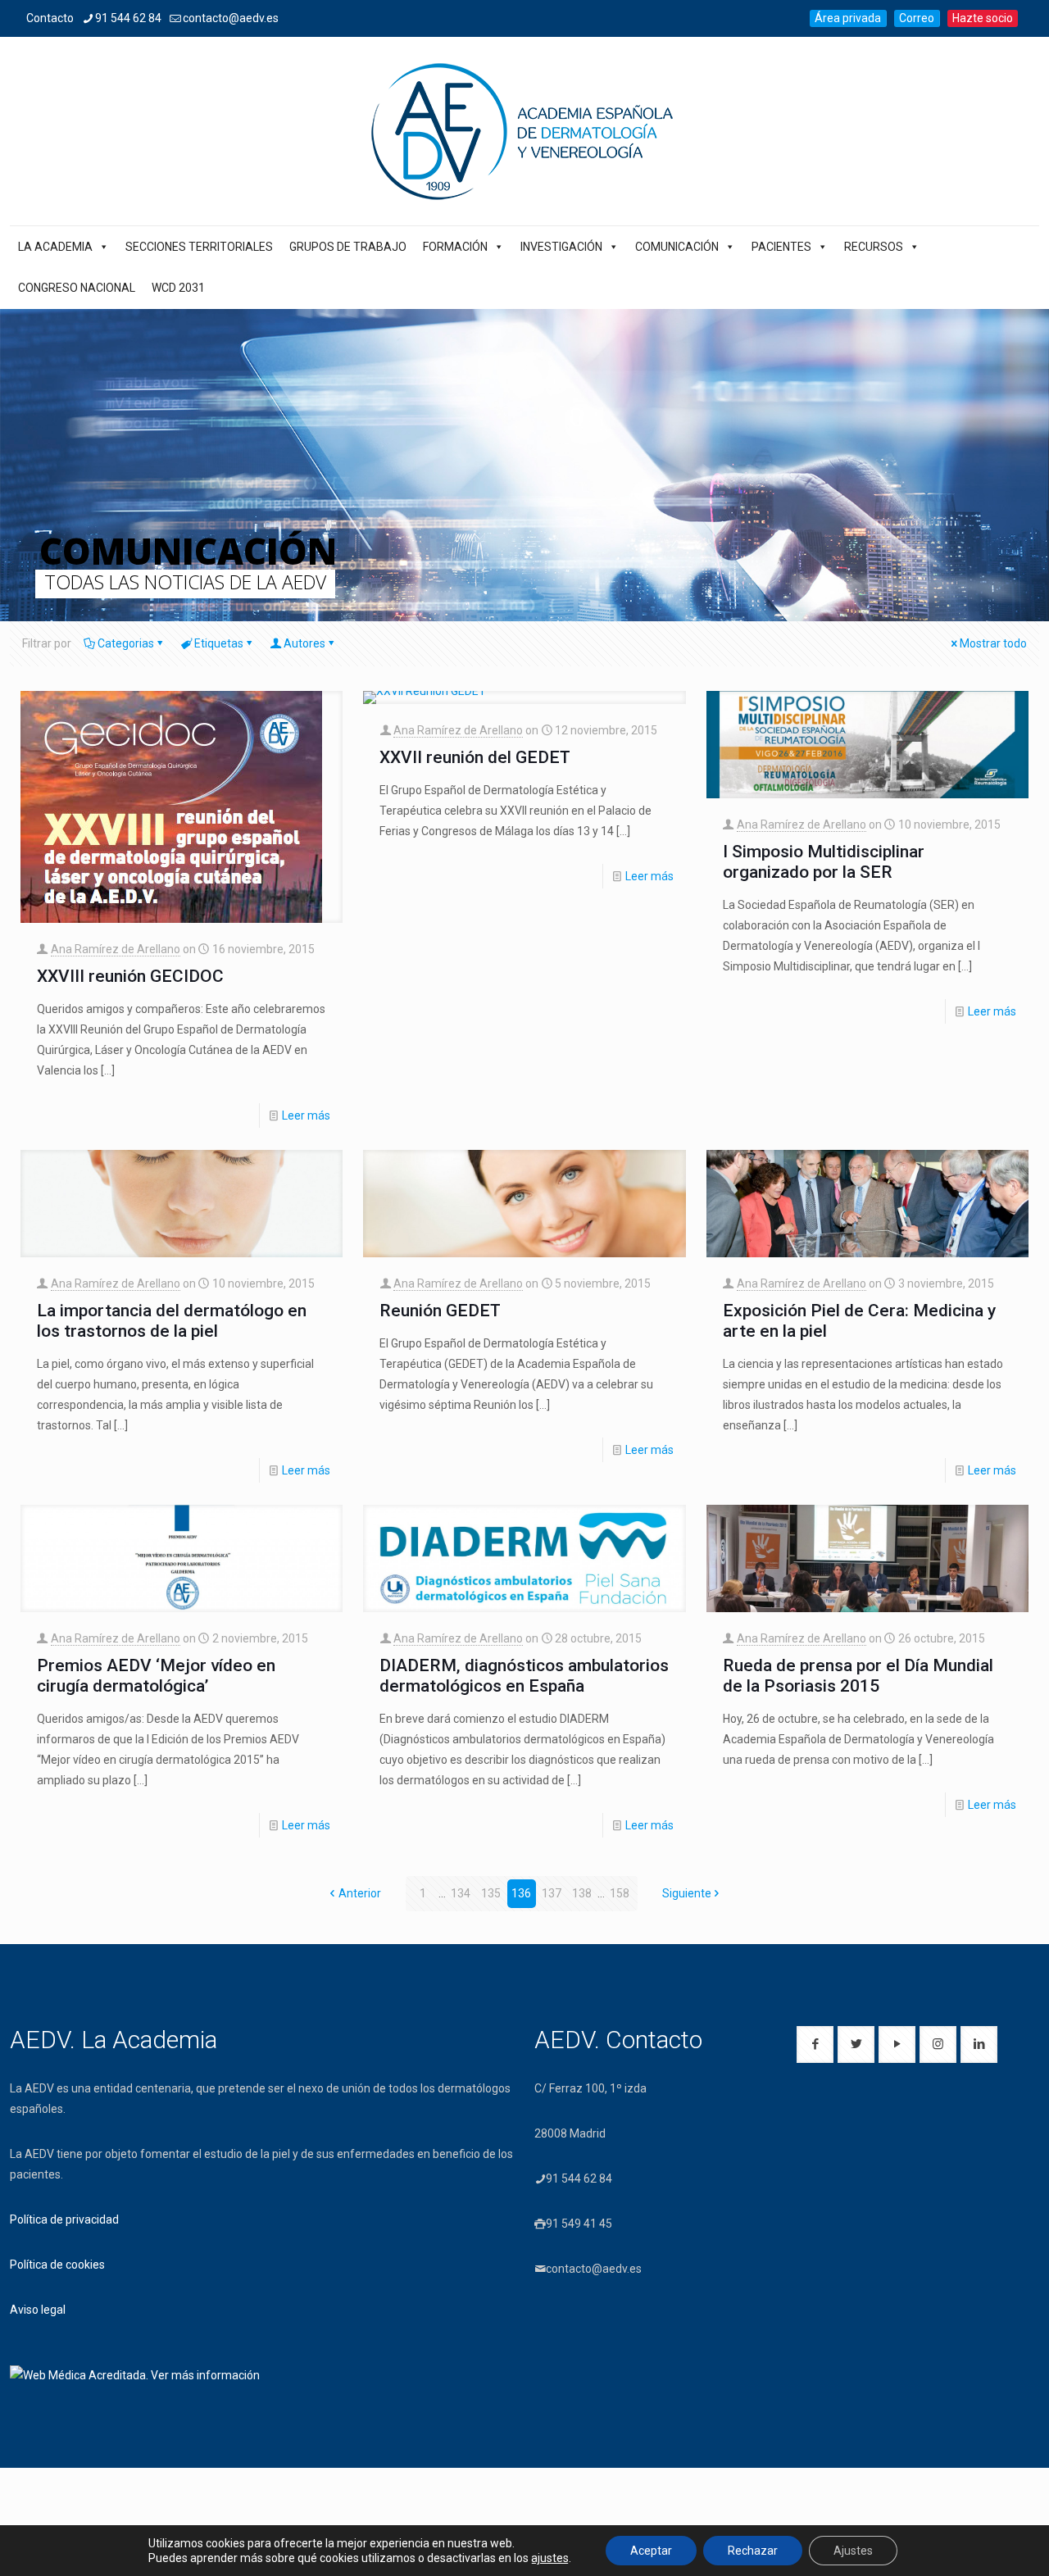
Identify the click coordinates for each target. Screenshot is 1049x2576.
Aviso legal (38, 2310)
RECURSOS (874, 247)
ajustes (550, 2558)
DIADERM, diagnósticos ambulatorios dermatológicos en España (524, 1676)
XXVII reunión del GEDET (475, 757)
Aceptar (651, 2551)
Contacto (50, 18)
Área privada (848, 18)
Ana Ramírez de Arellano (116, 949)
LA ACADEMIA (55, 247)
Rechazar (753, 2551)
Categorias (126, 643)
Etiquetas (219, 643)
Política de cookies (57, 2265)
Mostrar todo (993, 643)
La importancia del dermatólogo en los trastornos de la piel (172, 1321)
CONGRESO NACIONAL (77, 288)
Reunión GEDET (440, 1311)
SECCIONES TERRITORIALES (199, 247)
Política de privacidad (64, 2219)
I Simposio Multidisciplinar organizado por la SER (824, 862)
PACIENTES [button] (781, 247)
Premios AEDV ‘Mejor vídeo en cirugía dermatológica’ (156, 1676)
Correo (917, 18)
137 (552, 1893)
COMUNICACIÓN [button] (677, 247)
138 (582, 1893)
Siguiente (687, 1893)
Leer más (306, 1115)
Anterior (360, 1893)
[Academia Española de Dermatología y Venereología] (524, 131)
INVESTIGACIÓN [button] (561, 247)
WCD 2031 (178, 288)
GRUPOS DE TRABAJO (348, 247)
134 (461, 1893)
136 (521, 1893)
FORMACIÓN (455, 247)
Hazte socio (983, 18)
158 (620, 1893)
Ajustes (853, 2551)
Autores (304, 643)
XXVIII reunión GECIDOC (130, 976)
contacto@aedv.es (231, 18)
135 (491, 1893)
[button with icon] (815, 2044)
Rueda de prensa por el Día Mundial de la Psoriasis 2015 (858, 1676)
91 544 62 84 (128, 18)
